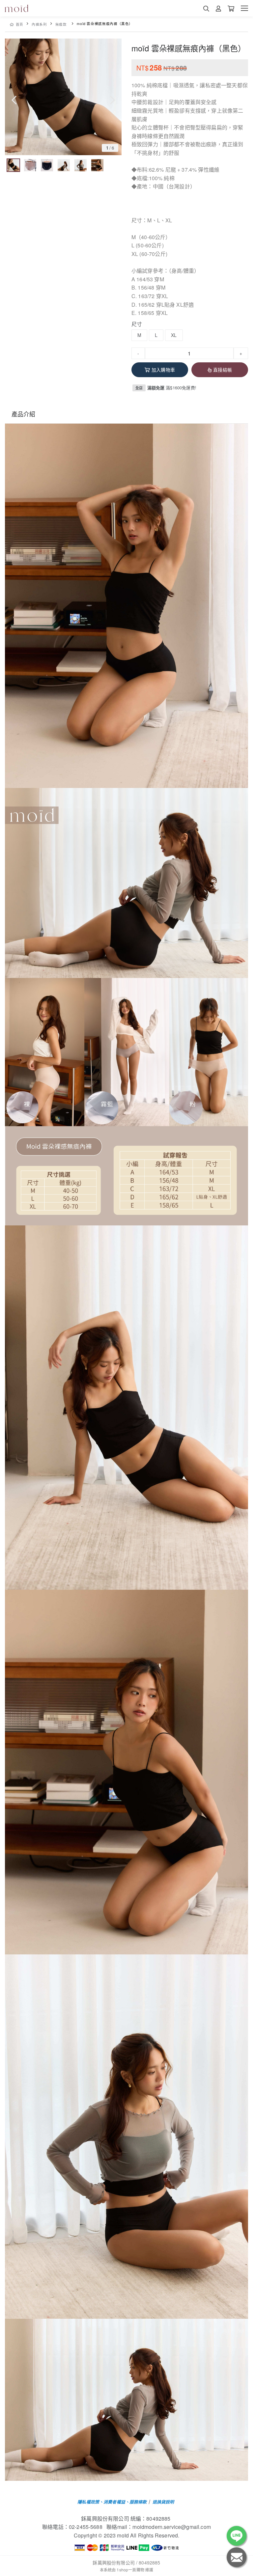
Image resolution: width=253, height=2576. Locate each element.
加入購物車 (163, 370)
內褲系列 (39, 24)
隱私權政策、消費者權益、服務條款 (112, 2502)
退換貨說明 (163, 2502)
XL (174, 335)
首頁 (20, 24)
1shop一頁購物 (130, 2570)
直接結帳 (223, 370)
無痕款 (61, 24)
